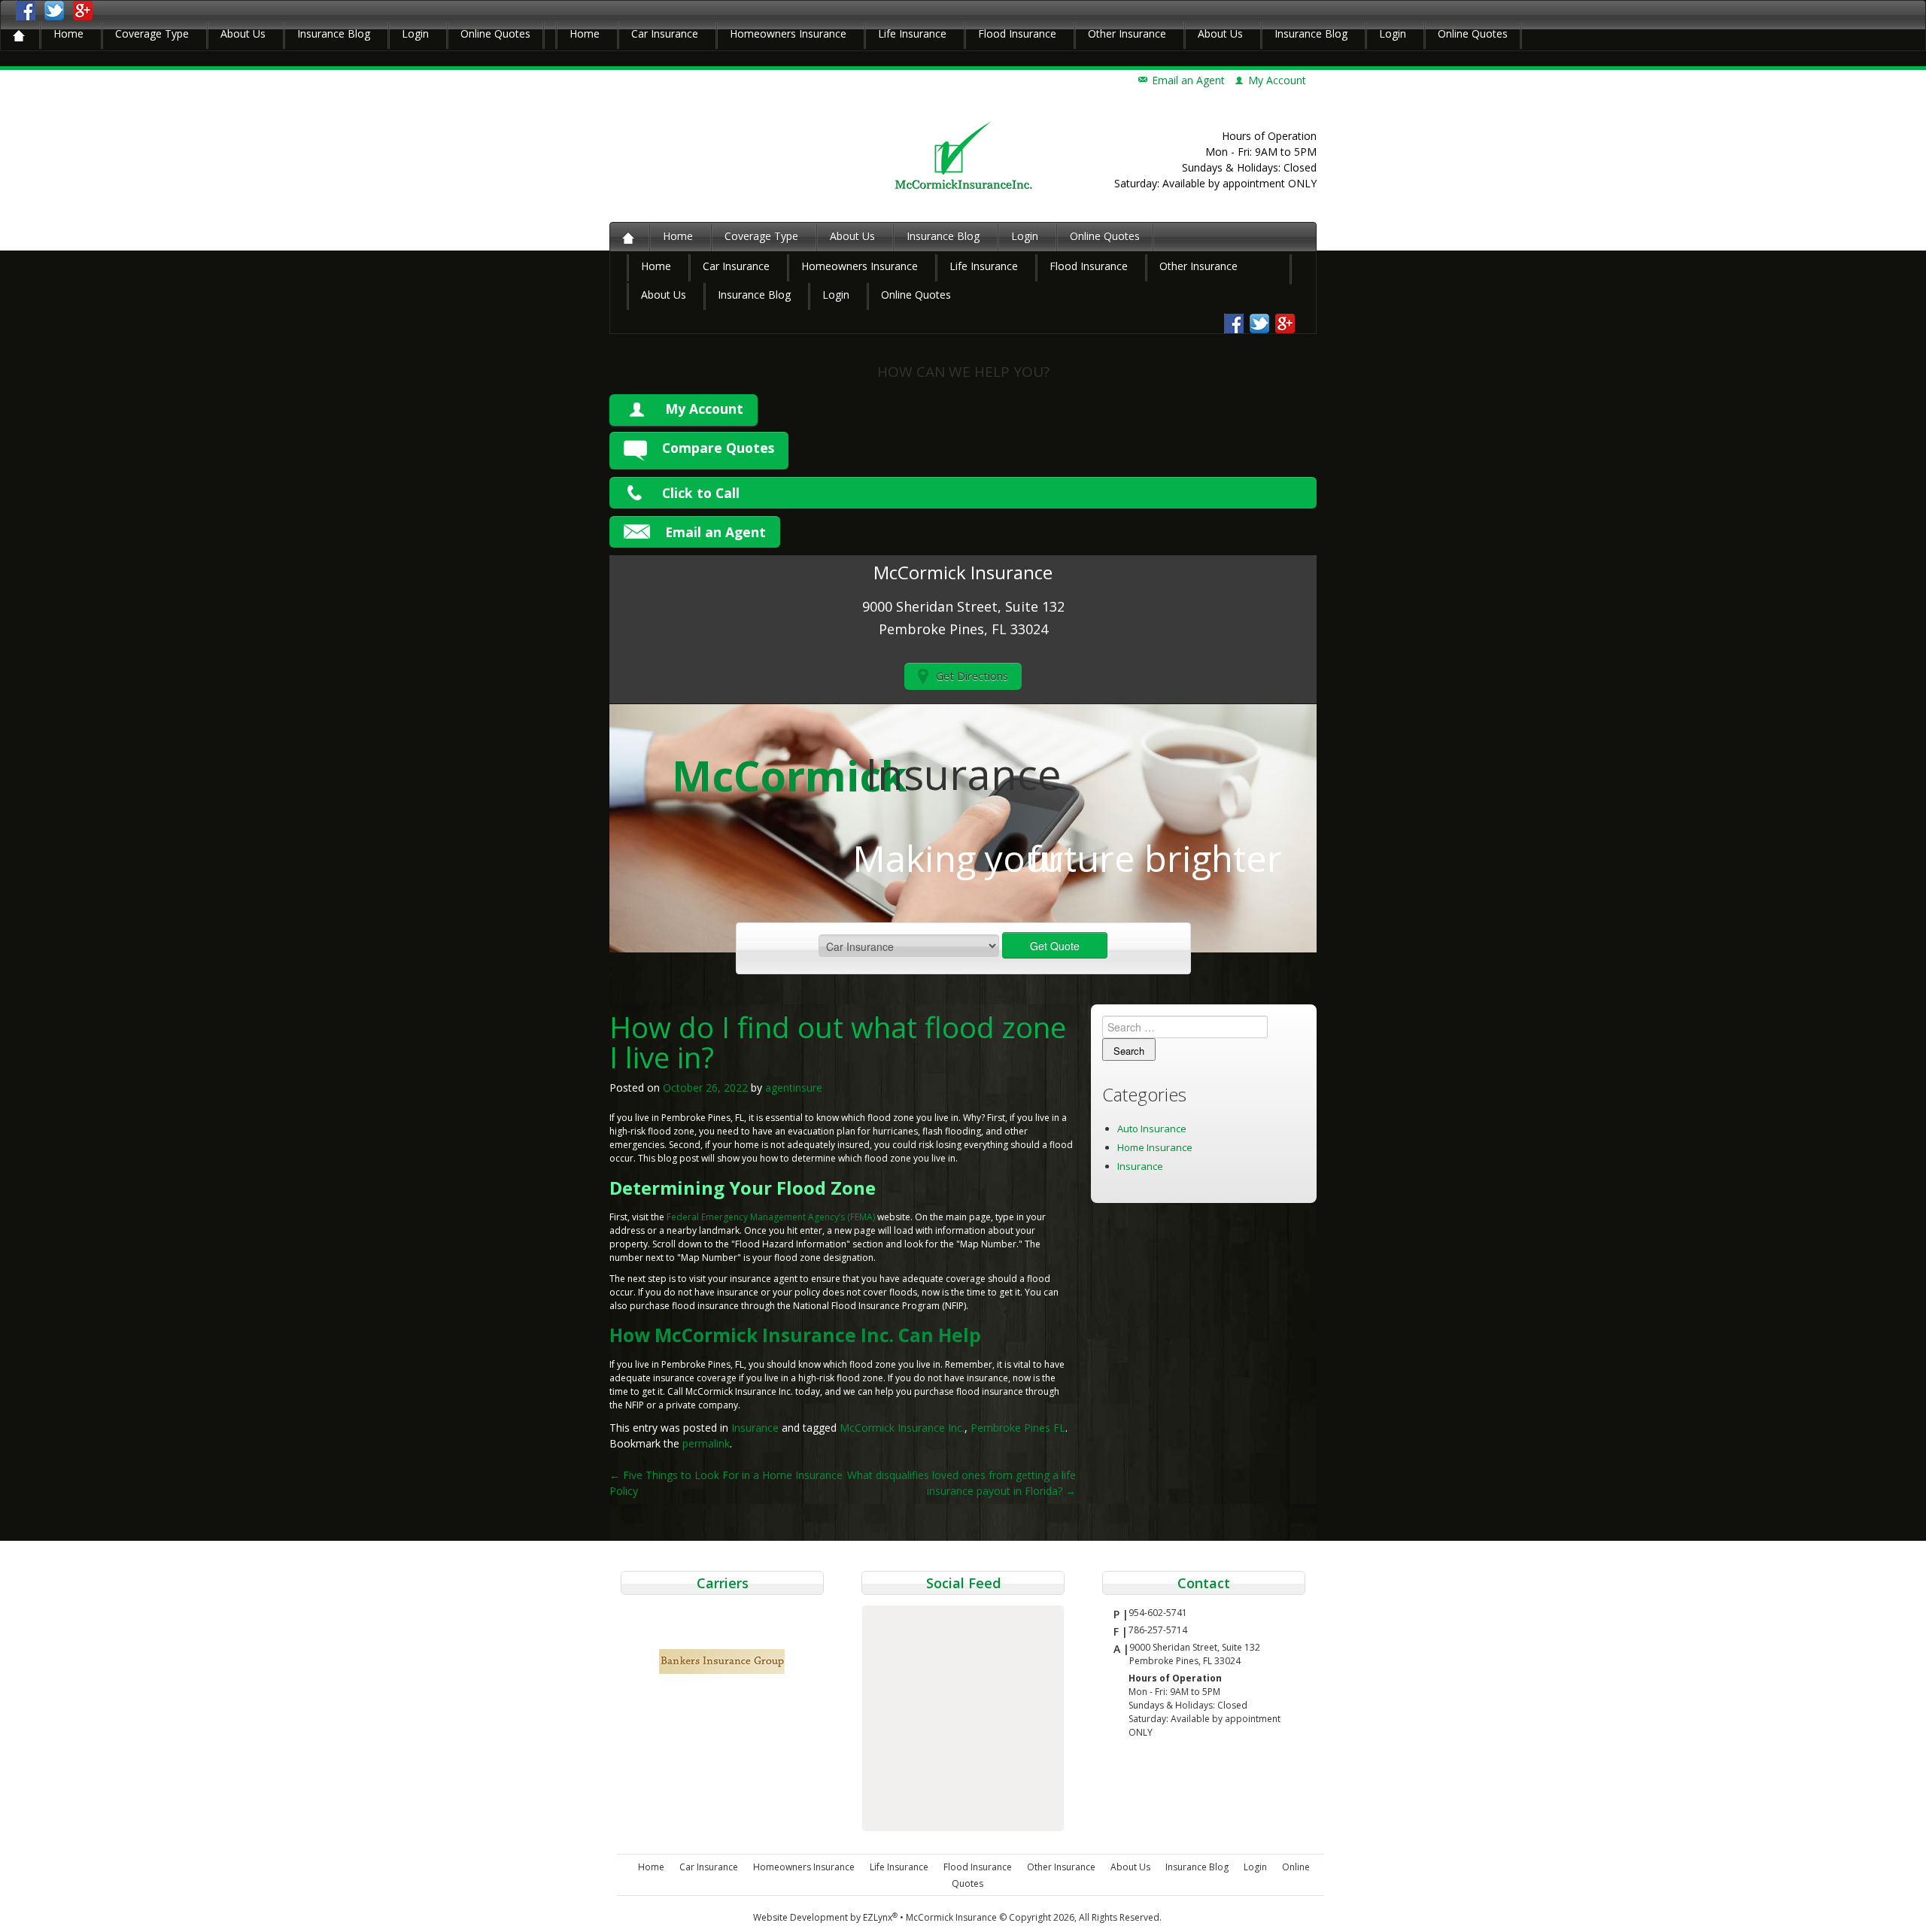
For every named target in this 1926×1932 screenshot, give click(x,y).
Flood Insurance (1017, 33)
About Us (243, 33)
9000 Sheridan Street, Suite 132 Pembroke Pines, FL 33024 (1195, 1654)
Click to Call (701, 493)
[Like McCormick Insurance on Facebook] (26, 9)
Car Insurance (665, 33)
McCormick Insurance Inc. (902, 1428)
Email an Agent (1188, 80)
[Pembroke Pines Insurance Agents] (19, 35)
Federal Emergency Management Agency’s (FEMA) (772, 1217)
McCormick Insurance (951, 1917)
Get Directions (972, 676)
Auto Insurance (1152, 1129)
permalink (706, 1443)
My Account (704, 409)
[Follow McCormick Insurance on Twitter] (54, 9)
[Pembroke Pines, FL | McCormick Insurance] (963, 155)
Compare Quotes (718, 448)
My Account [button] (1277, 80)
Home (68, 33)
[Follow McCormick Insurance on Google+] (83, 9)
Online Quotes (495, 33)
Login (415, 33)
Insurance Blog (334, 33)
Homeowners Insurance (788, 33)
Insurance (755, 1428)
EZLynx (880, 1917)
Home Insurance (1155, 1147)
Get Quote (1055, 946)
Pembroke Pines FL (1018, 1428)
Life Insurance (912, 33)
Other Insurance (1127, 33)
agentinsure (794, 1088)
